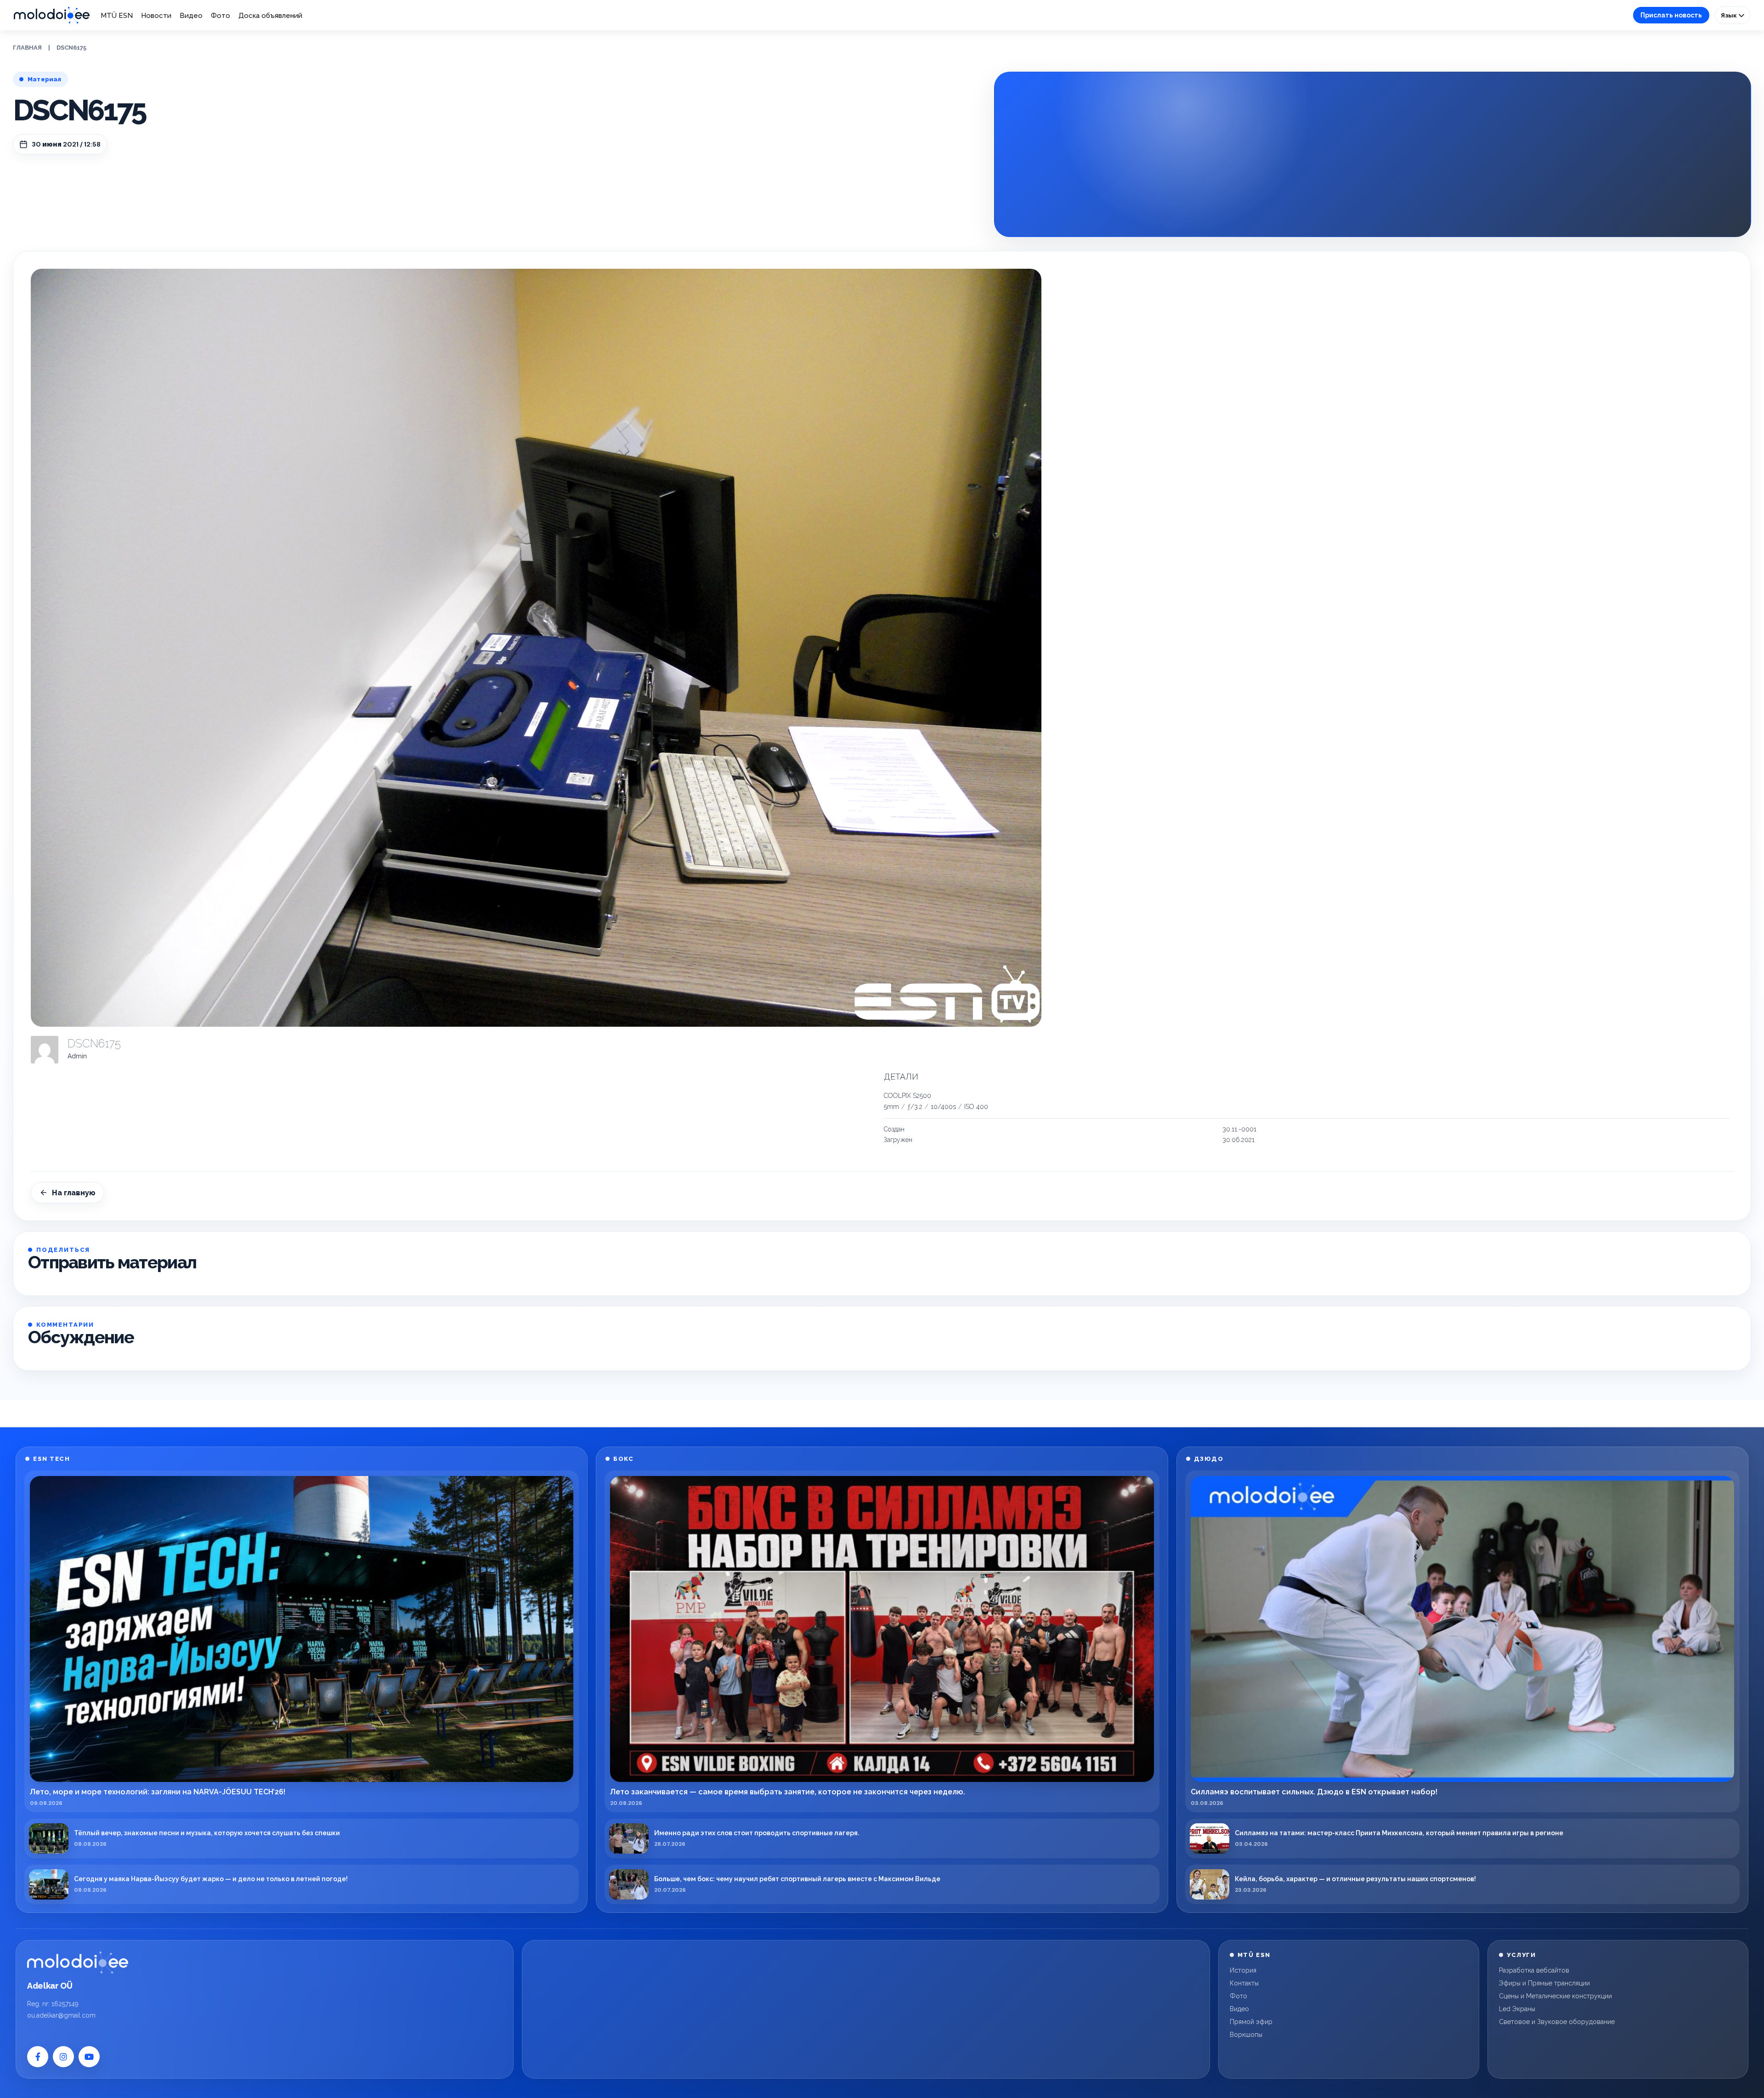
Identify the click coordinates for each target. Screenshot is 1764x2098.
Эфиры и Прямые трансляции (1544, 1983)
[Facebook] (38, 2057)
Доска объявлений (270, 16)
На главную (74, 1193)
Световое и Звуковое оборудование (1557, 2022)
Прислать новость (1671, 15)
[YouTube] (89, 2057)
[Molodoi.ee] (78, 1962)
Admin (77, 1056)
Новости (156, 16)
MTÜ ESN (117, 16)
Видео (191, 16)
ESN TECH (51, 1459)
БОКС (623, 1459)
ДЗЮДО (1209, 1459)
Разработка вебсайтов (1534, 1970)
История (1243, 1970)
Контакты (1244, 1983)
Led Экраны (1517, 2009)
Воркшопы (1246, 2035)
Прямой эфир (1251, 2022)
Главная (27, 48)
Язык (1730, 15)
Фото (220, 16)
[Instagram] (63, 2057)
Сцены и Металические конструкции (1555, 1996)
